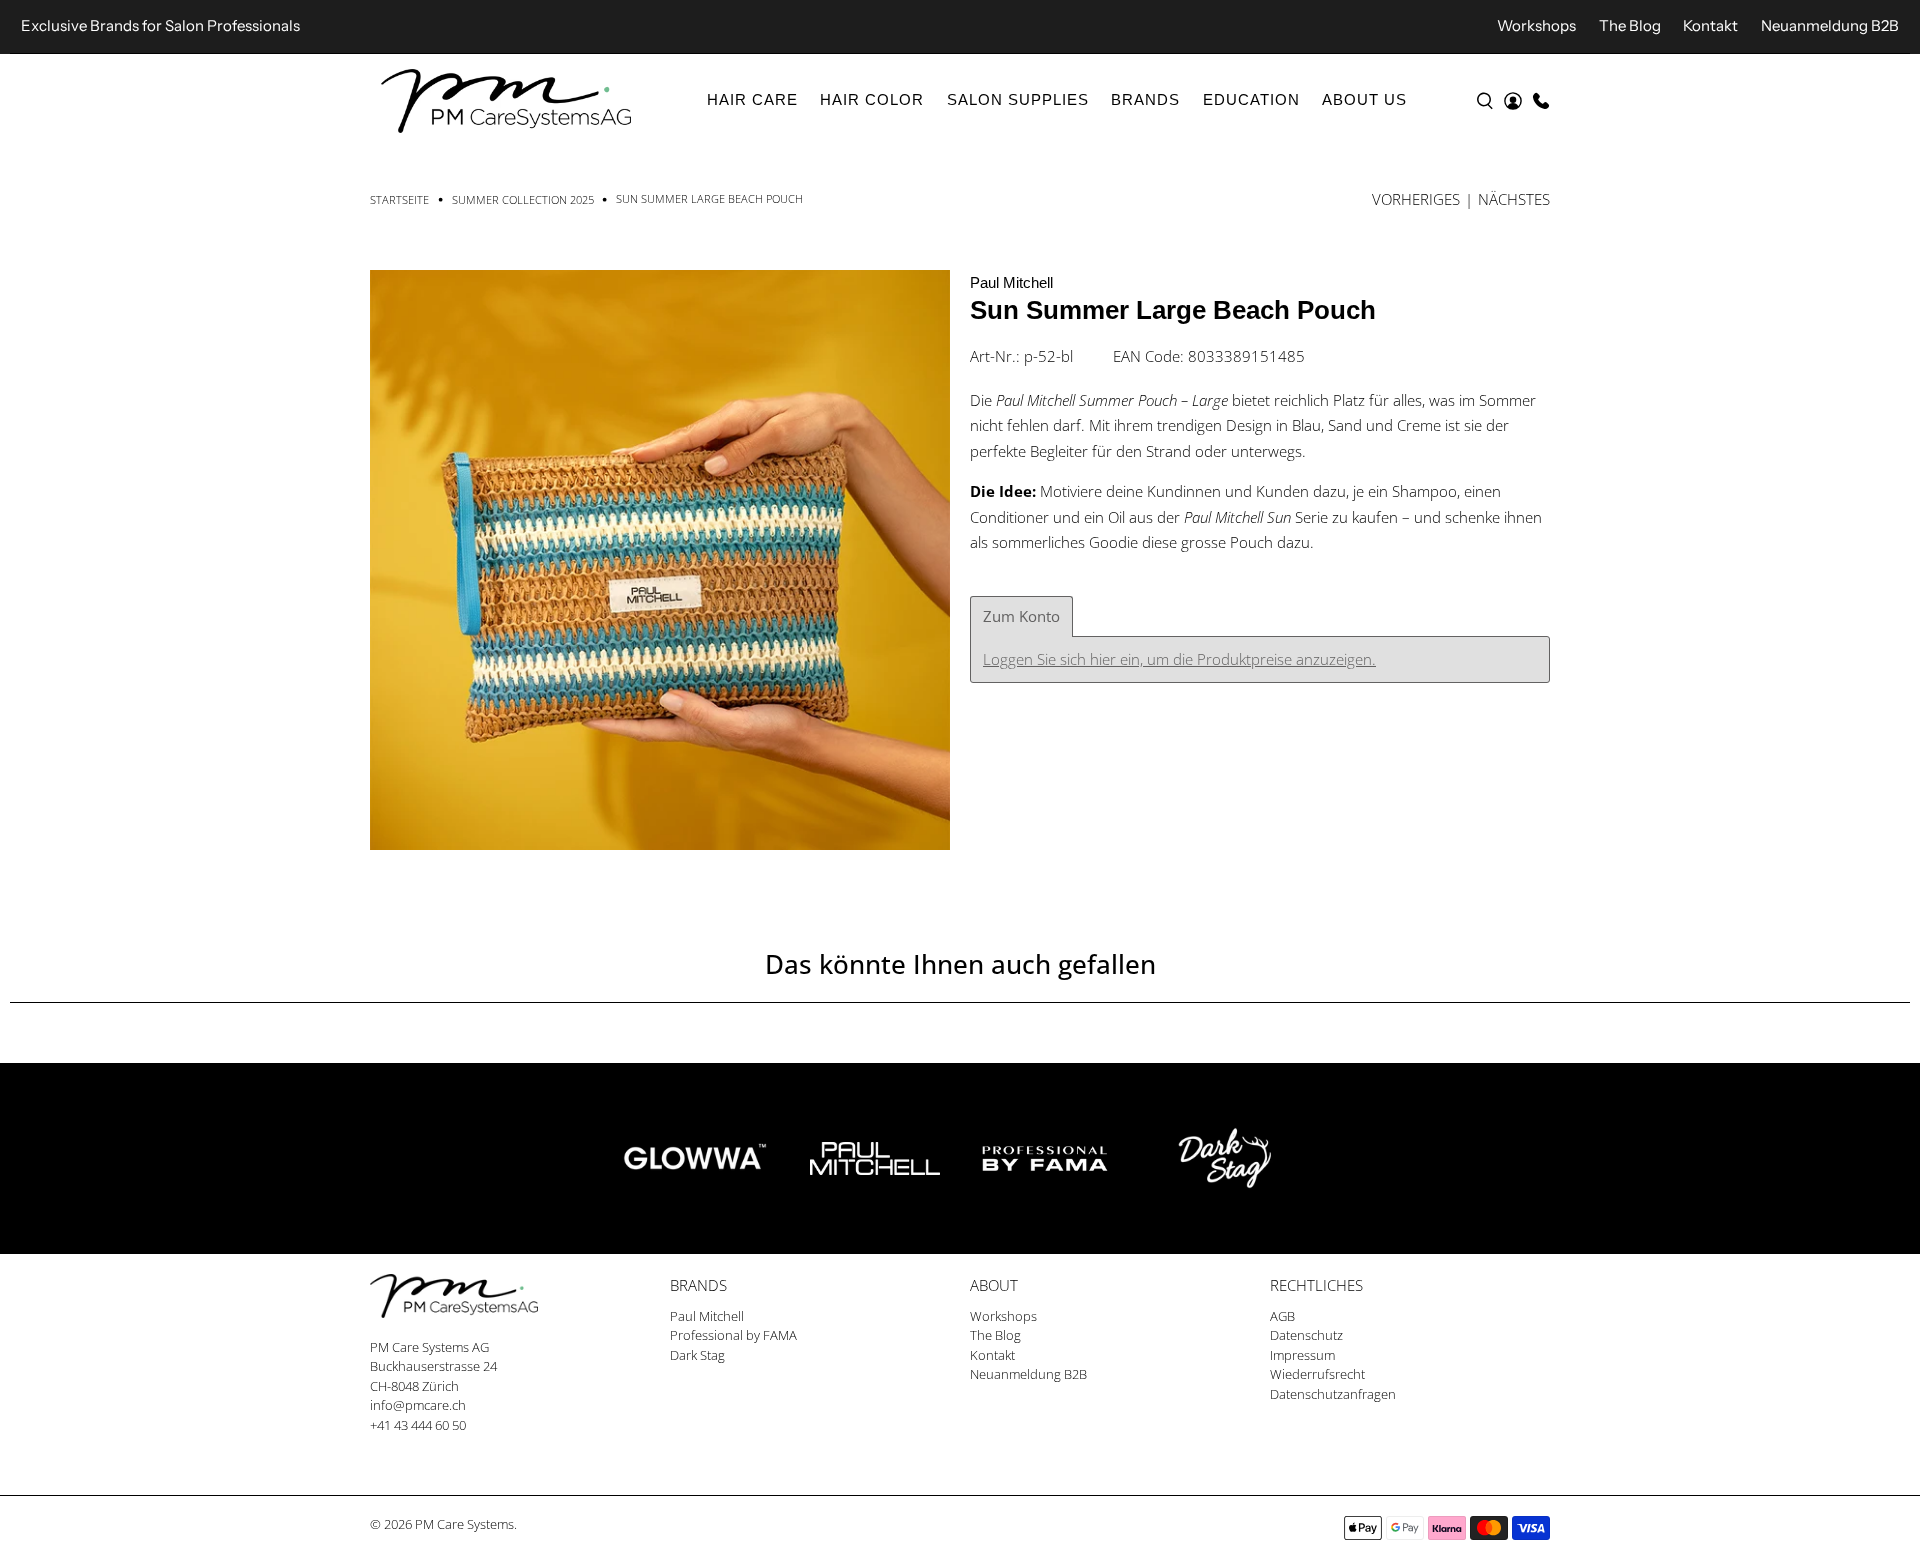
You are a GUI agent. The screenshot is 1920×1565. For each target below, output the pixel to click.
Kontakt (1710, 25)
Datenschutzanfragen (1333, 1394)
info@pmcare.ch (418, 1405)
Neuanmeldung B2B (1830, 25)
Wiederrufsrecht (1317, 1374)
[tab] (1021, 616)
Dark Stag (697, 1355)
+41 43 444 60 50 (418, 1425)
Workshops (1536, 25)
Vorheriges (1416, 199)
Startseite (399, 199)
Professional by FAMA (733, 1335)
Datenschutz (1306, 1335)
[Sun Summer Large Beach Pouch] (660, 560)
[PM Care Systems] (506, 101)
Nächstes (1514, 199)
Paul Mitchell (1011, 282)
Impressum (1302, 1355)
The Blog (1630, 25)
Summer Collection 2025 (523, 199)
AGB (1282, 1316)
